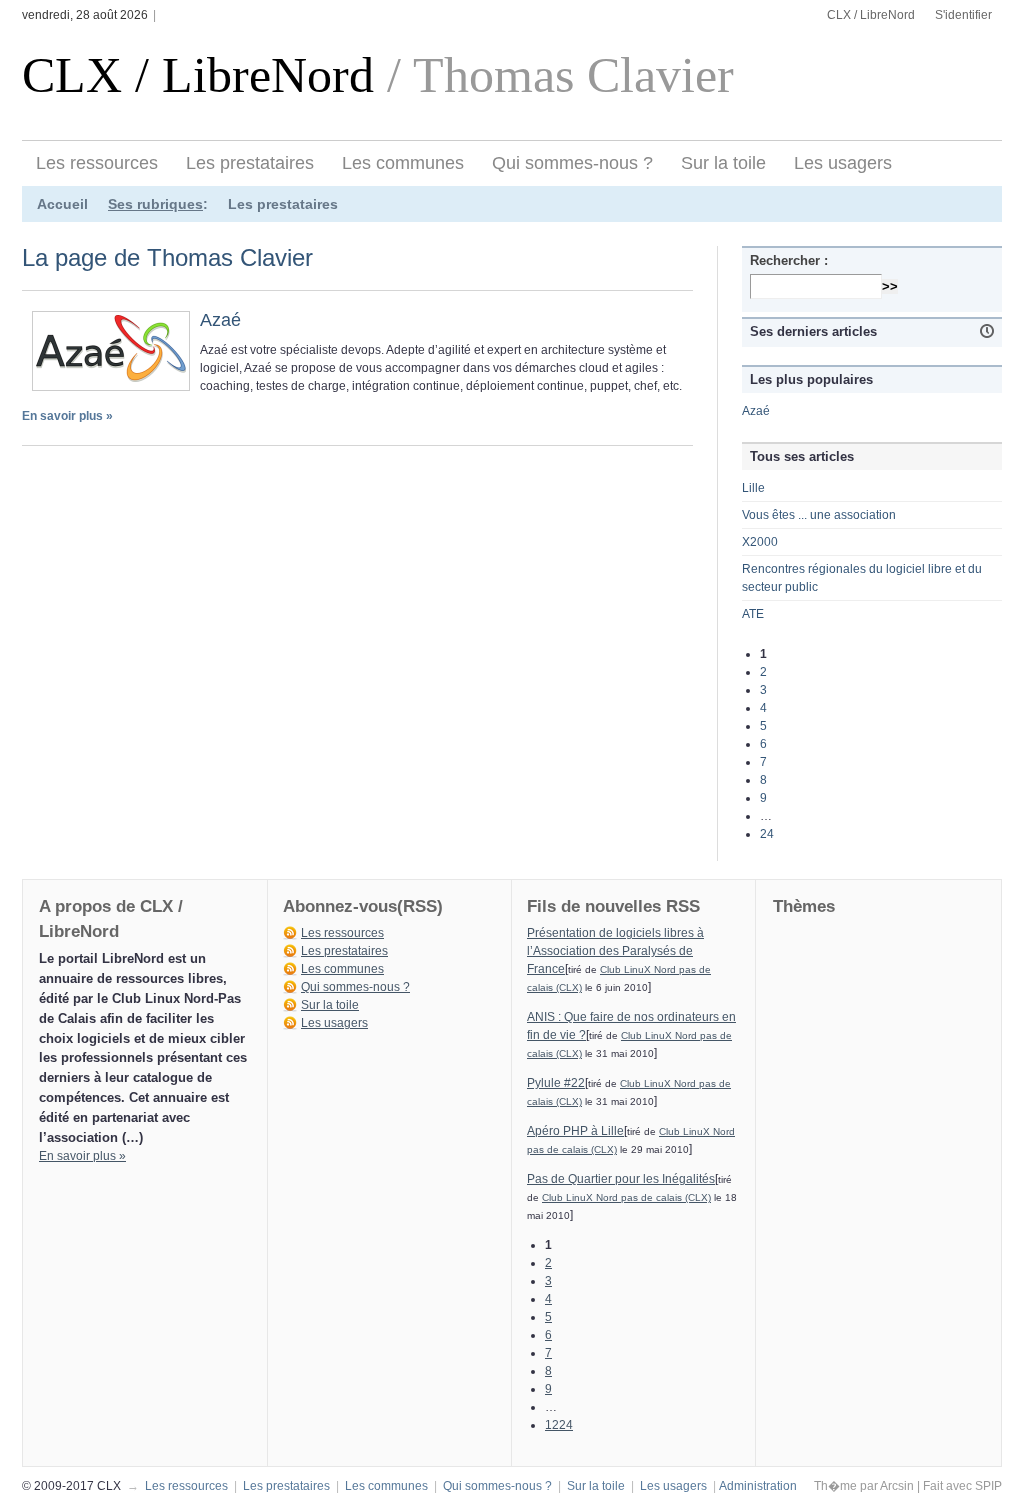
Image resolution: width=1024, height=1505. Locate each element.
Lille (753, 488)
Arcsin (897, 1486)
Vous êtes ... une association (819, 515)
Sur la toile (723, 163)
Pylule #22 (556, 1083)
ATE (753, 614)
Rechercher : (789, 260)
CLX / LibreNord (871, 15)
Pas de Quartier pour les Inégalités (621, 1179)
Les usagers (843, 163)
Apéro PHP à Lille (575, 1131)
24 (767, 834)
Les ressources (97, 163)
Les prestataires (250, 163)
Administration (758, 1486)
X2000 (760, 542)
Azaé (220, 320)
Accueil (62, 204)
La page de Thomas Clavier (167, 257)
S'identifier (963, 15)
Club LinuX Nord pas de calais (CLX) (626, 1197)
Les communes (403, 163)
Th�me (835, 1486)
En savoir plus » (67, 416)
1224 (559, 1425)
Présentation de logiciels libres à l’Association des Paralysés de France (615, 951)
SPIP (988, 1486)
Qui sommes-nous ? (572, 163)
